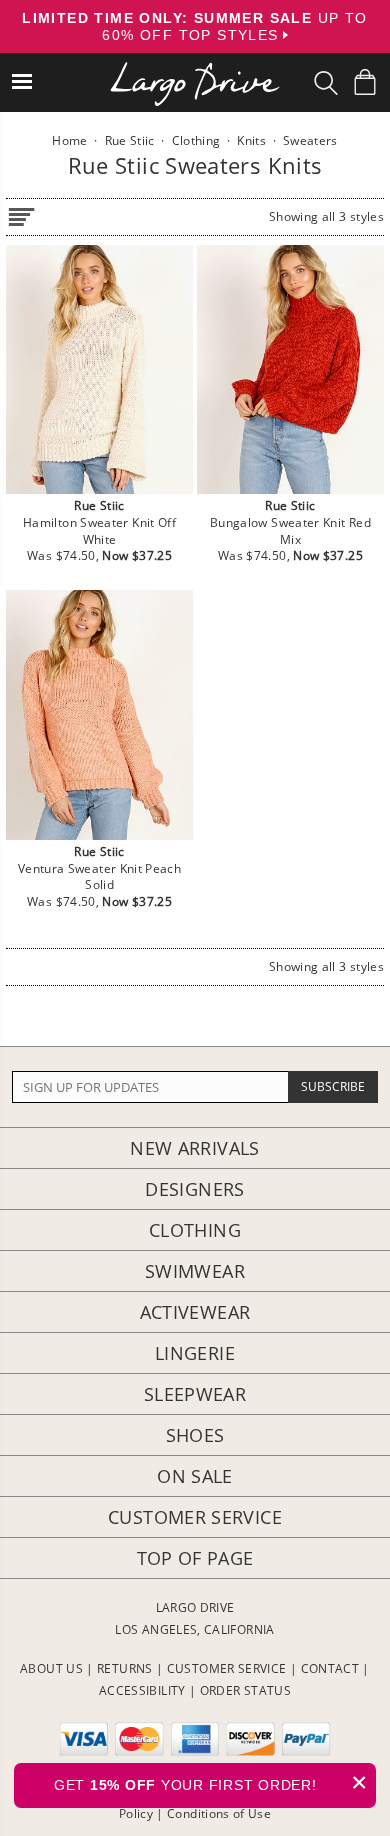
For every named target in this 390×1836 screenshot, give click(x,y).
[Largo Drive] (195, 70)
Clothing (195, 1230)
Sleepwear (195, 1394)
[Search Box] (326, 83)
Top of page (195, 1558)
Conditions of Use (219, 1813)
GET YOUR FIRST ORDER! (211, 1782)
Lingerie (195, 1353)
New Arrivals (194, 1148)
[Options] (21, 213)
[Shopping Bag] (365, 82)
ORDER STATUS (245, 1690)
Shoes (195, 1435)
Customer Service (195, 1517)
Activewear (195, 1312)
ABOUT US (51, 1668)
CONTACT (330, 1668)
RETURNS (125, 1668)
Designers (194, 1189)
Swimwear (195, 1271)
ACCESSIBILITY (142, 1690)
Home (69, 140)
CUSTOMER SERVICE (227, 1668)
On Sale (195, 1476)
